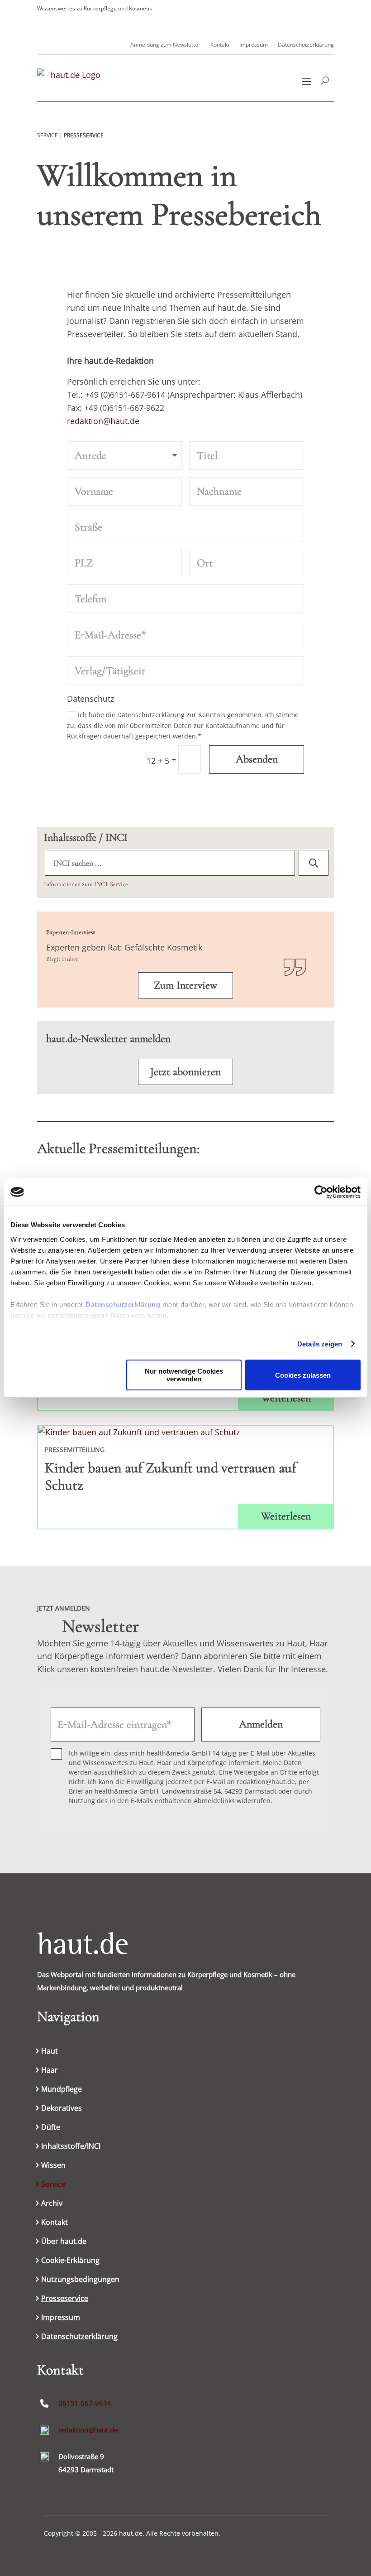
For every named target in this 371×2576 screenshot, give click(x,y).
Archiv (52, 2204)
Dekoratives (62, 2109)
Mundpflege (62, 2090)
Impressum (254, 45)
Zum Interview (185, 985)
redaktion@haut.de (103, 421)
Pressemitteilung (75, 1450)
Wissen (53, 2166)
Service (53, 2185)
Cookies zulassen (303, 1375)
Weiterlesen (286, 1398)
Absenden (257, 759)
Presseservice (65, 2299)
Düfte (51, 2128)
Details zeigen (320, 1344)
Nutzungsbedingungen (80, 2280)
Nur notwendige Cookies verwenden (184, 1375)
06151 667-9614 (85, 2403)
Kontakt (220, 45)
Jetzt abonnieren (185, 1072)
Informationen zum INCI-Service (86, 884)
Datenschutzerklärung (123, 1305)
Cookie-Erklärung (70, 2261)
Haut (50, 2052)
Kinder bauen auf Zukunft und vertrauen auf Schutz (171, 1476)
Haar (50, 2071)
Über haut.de (64, 2242)
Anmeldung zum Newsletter (165, 45)
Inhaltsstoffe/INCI (71, 2147)
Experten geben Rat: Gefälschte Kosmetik (124, 947)
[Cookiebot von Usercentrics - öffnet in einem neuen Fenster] (321, 1192)
